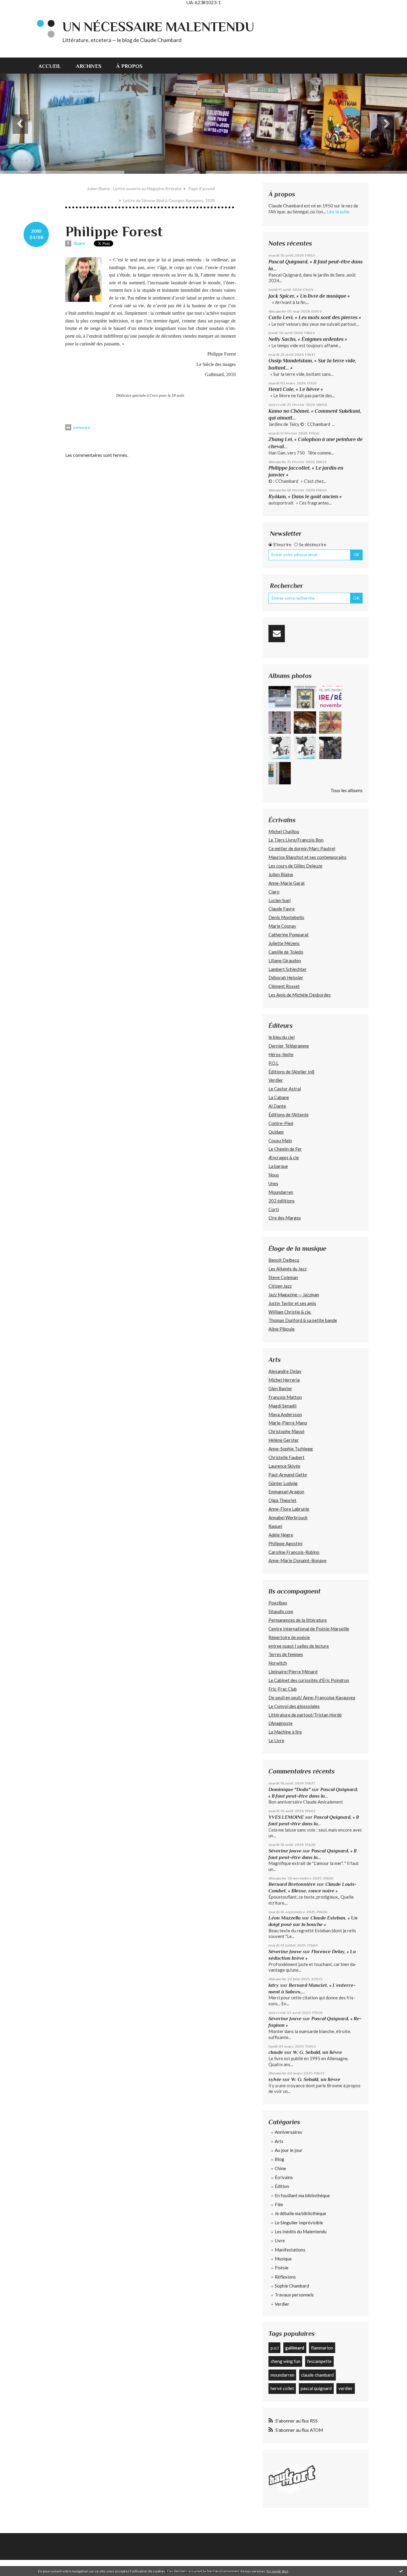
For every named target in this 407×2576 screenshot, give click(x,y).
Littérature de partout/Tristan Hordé (305, 1715)
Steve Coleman (283, 1277)
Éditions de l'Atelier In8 (291, 1072)
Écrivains (284, 2177)
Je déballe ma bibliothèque (300, 2213)
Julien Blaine (281, 874)
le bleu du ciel (282, 1037)
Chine (280, 2168)
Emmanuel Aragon (286, 1492)
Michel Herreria (284, 1380)
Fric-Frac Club (283, 1689)
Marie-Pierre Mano (288, 1423)
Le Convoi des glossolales (294, 1706)
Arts (279, 2141)
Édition (282, 2186)
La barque (278, 1166)
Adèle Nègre (281, 1535)
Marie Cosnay (282, 926)
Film (279, 2204)
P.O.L (274, 1063)
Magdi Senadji (282, 1406)
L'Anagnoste (281, 1723)
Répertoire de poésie (289, 1637)
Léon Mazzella (285, 1918)
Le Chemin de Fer (285, 1149)
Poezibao (278, 1603)
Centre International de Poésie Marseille (309, 1629)
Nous (274, 1175)
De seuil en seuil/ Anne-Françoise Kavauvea (312, 1697)
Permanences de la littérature (298, 1620)
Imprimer (81, 428)
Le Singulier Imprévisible (299, 2223)
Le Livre (276, 1740)
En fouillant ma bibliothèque (302, 2195)
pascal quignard (316, 2388)
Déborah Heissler (286, 977)
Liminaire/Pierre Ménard (293, 1672)
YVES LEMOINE (286, 1817)
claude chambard (317, 2375)
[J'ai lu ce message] (401, 2571)
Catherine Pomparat (289, 935)
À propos (129, 66)
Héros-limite (281, 1054)
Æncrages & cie (284, 1157)
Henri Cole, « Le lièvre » (296, 389)
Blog (279, 2159)
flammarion (322, 2348)
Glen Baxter (280, 1388)
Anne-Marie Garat (287, 883)
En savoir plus (278, 2571)
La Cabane (279, 1097)
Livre (280, 2240)
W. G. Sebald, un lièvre (318, 2052)
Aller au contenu (19, 10)
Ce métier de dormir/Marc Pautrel (302, 848)
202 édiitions (282, 1201)
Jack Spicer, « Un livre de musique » (309, 296)
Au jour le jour (289, 2150)
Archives (89, 66)
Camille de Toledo (286, 952)
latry (274, 1985)
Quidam (276, 1132)
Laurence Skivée (284, 1466)
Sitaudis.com (281, 1611)
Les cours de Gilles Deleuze (295, 866)
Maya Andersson (285, 1414)
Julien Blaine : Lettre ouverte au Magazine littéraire (134, 188)
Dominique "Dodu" (289, 1789)
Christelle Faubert (286, 1457)
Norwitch (278, 1663)
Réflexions (285, 2277)
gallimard (295, 2348)
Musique (283, 2259)
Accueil (50, 66)
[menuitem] (53, 66)
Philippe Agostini (285, 1543)
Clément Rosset (284, 986)
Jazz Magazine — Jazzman (294, 1295)
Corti (274, 1209)
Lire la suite (338, 212)
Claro (274, 892)
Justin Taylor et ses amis (292, 1303)
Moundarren (281, 1192)
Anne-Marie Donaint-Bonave (298, 1560)
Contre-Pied (281, 1123)
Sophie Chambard (292, 2286)
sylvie (275, 2079)
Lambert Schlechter (288, 969)
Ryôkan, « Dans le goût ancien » (305, 496)
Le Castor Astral (285, 1089)
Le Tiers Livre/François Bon (296, 840)
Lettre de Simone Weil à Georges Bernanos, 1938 (169, 200)
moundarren (282, 2375)
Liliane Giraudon (285, 960)
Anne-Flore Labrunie (289, 1509)
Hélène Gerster (284, 1440)
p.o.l (275, 2348)
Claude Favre (282, 909)
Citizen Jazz (280, 1286)
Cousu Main (280, 1140)
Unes (273, 1183)
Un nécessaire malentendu (158, 27)
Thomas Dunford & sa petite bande (303, 1320)
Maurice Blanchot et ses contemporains (307, 857)
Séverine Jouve (285, 1851)
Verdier (276, 1080)
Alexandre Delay (285, 1371)
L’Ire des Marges (285, 1218)
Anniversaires (288, 2132)
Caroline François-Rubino (294, 1552)
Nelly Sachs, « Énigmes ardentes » (308, 339)
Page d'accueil (202, 188)
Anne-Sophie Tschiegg (291, 1449)
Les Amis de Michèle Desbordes (300, 995)
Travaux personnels (294, 2295)
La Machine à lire (285, 1732)
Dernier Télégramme (289, 1046)
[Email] (277, 634)
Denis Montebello (286, 917)
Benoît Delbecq (284, 1260)
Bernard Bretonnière (292, 1884)
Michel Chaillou (284, 831)
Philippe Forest (114, 232)
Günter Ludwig (283, 1483)
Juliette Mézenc (284, 943)
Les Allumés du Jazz (288, 1269)
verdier (346, 2388)
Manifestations (290, 2250)
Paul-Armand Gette (288, 1475)
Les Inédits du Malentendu (301, 2232)
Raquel (275, 1526)
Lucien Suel (279, 900)
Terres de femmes (286, 1654)
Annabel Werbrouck (288, 1517)
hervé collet (282, 2388)
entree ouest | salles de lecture (299, 1646)
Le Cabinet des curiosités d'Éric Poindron (309, 1680)
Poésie (282, 2268)
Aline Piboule (282, 1329)
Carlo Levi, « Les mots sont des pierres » (315, 317)
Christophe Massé (286, 1431)
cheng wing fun (285, 2361)
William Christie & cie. (290, 1312)
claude (276, 2052)
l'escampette (319, 2361)
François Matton (285, 1397)
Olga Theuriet (282, 1500)
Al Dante (277, 1106)
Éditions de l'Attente (289, 1115)
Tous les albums (347, 790)
